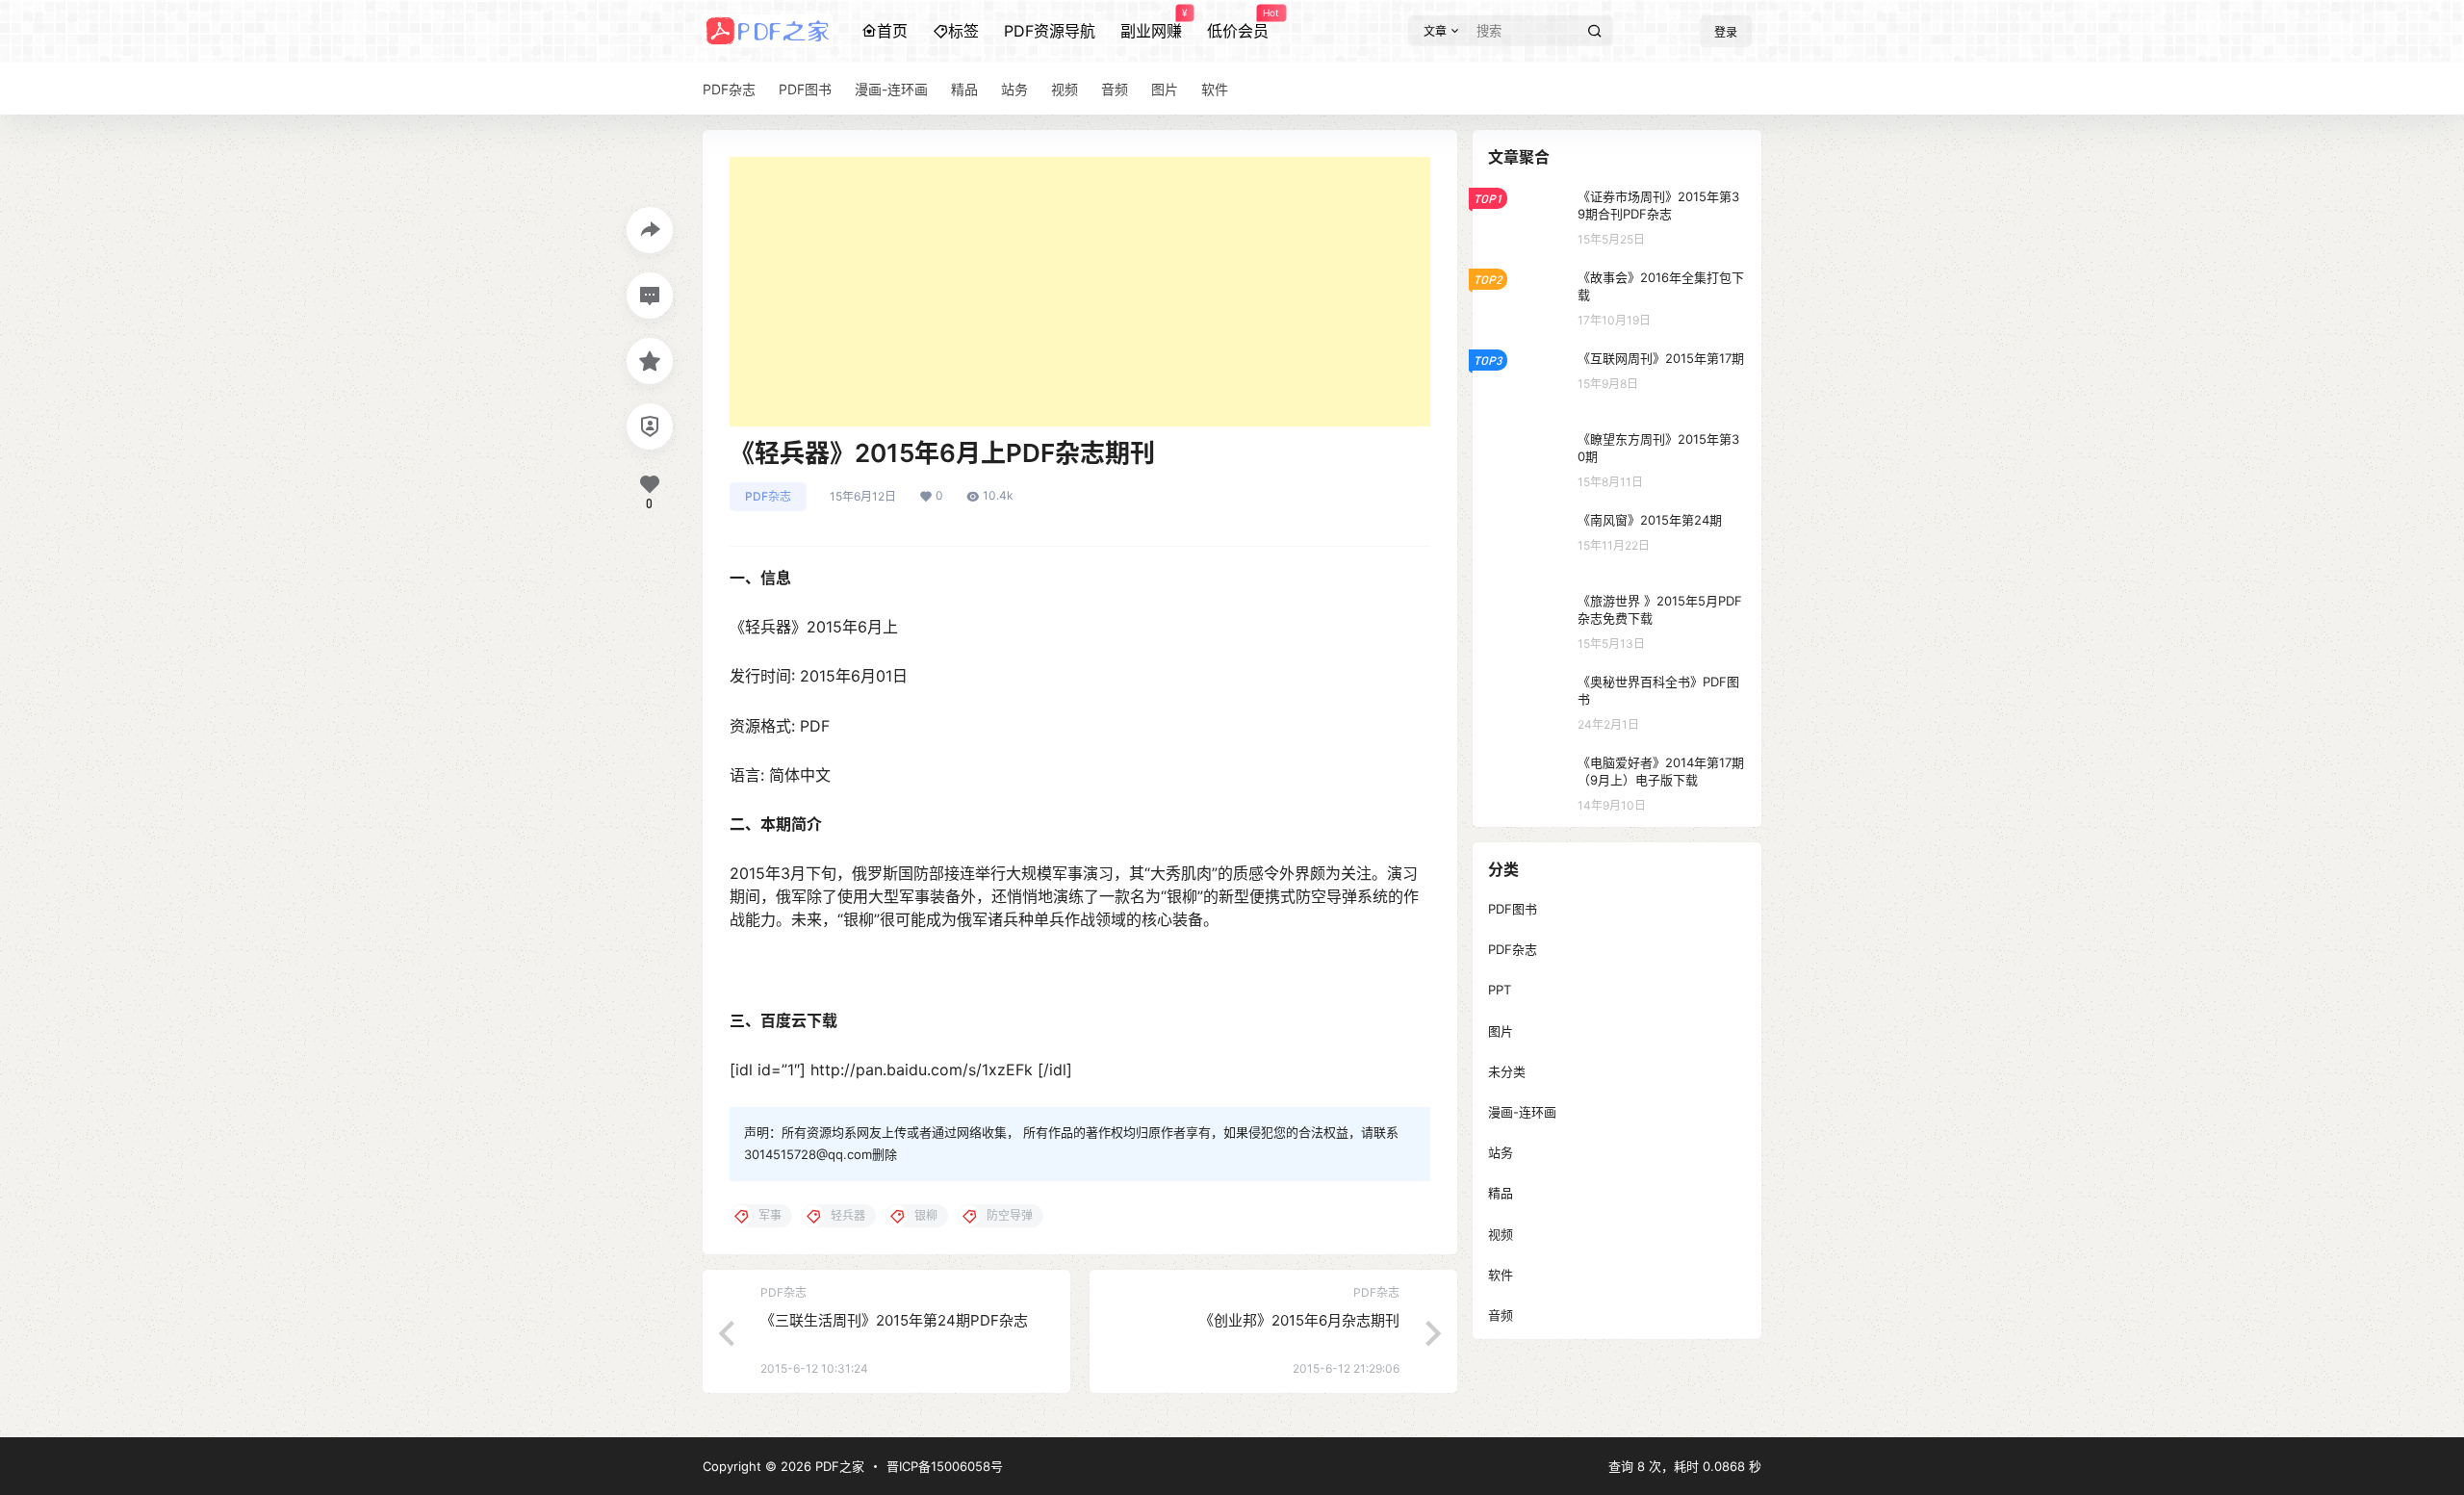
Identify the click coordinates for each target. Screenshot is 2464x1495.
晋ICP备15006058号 (945, 1466)
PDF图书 (1513, 909)
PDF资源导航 (1050, 31)
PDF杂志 (768, 496)
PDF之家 (838, 1466)
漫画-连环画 (1522, 1112)
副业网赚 (1151, 24)
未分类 (1507, 1071)
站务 (1501, 1152)
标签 (963, 31)
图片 (1501, 1031)
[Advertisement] (1080, 292)
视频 (1501, 1234)
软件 (1501, 1275)
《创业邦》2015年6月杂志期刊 (1299, 1320)
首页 (892, 31)
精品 (1501, 1193)
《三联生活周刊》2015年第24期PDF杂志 (894, 1320)
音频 (1501, 1315)
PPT (1500, 990)
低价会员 (1238, 24)
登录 (1726, 32)
